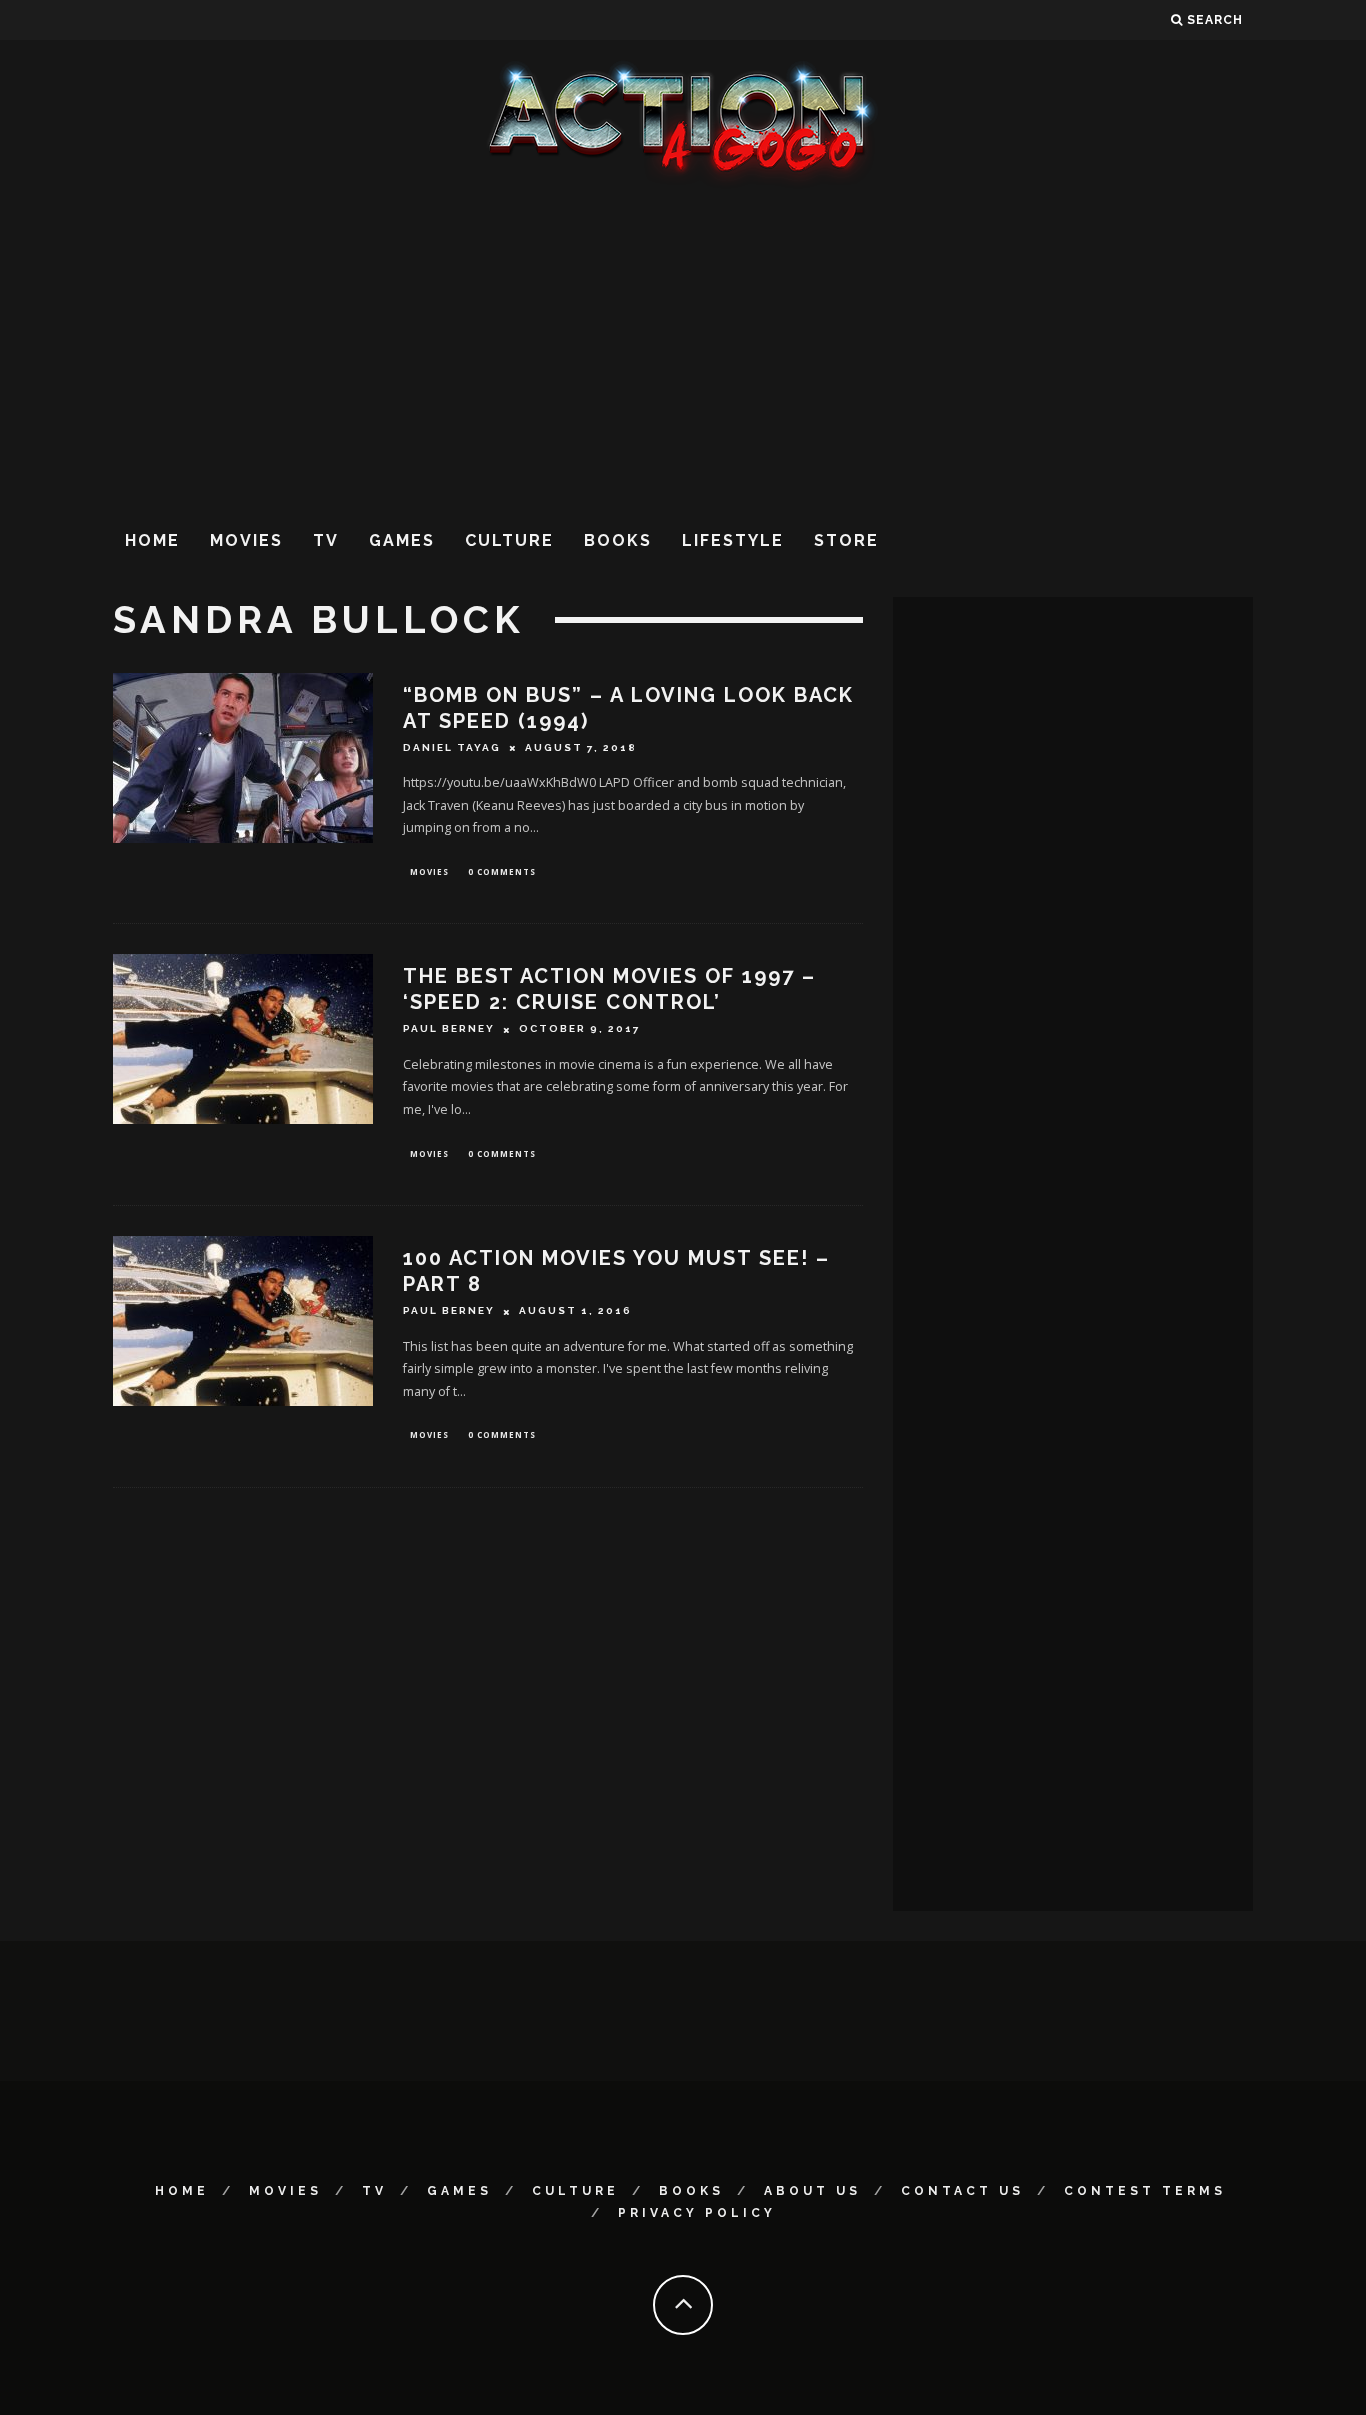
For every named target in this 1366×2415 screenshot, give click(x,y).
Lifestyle (733, 540)
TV (326, 540)
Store (846, 540)
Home (152, 540)
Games (402, 540)
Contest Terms (1145, 2191)
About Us (812, 2191)
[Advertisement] (683, 349)
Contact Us (962, 2191)
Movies (246, 540)
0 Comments (502, 871)
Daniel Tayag (452, 747)
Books (618, 540)
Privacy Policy (697, 2213)
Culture (509, 540)
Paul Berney (449, 1029)
